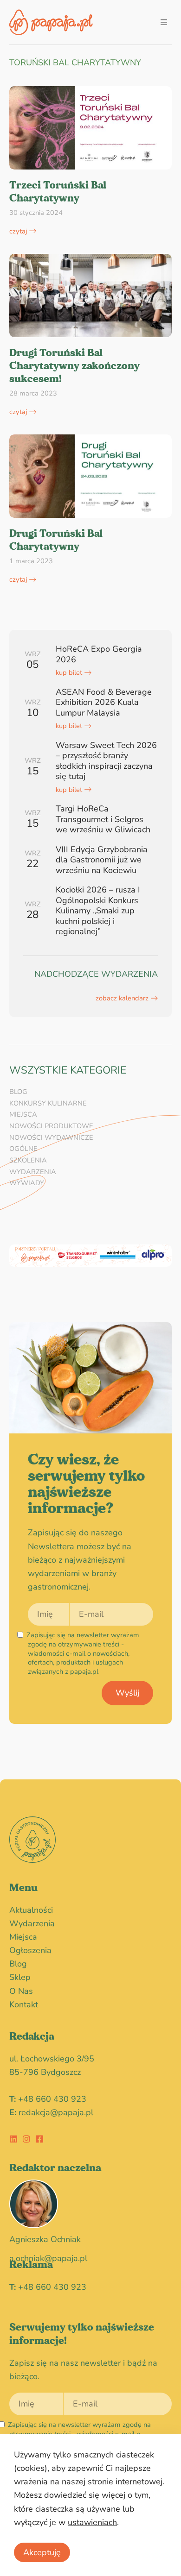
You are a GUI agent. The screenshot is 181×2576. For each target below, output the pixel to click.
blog (18, 1092)
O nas (21, 1991)
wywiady (27, 1183)
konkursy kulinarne (48, 1103)
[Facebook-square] (39, 2139)
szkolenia (28, 1160)
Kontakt (24, 2004)
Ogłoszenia (30, 1950)
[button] (164, 22)
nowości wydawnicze (51, 1137)
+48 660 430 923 (52, 2099)
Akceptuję (42, 2552)
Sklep (20, 1977)
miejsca (23, 1114)
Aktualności (31, 1910)
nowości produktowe (51, 1126)
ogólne (23, 1149)
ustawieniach (92, 2522)
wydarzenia (33, 1172)
